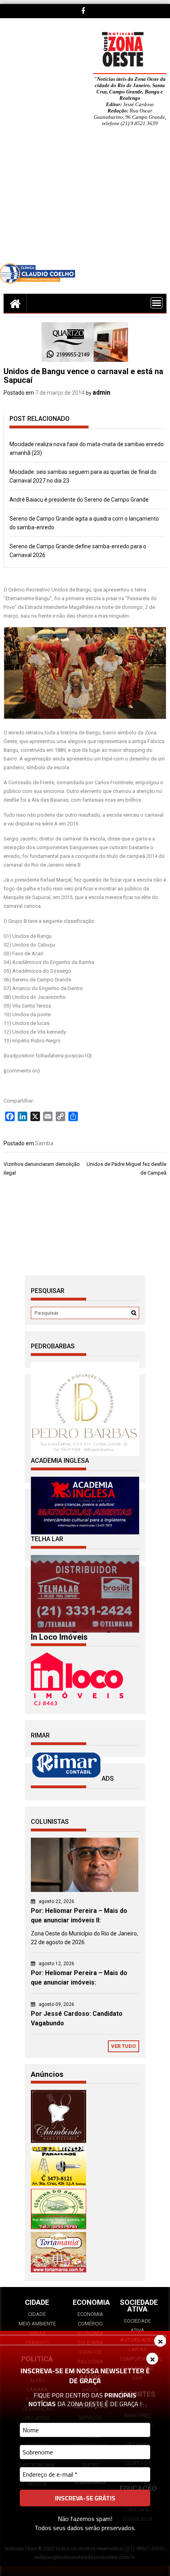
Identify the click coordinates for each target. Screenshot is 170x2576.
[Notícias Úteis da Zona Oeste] (15, 303)
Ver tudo (123, 2046)
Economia (90, 2314)
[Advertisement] (85, 201)
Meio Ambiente (37, 2324)
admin (101, 393)
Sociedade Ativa (137, 2326)
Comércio (90, 2324)
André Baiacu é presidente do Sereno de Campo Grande (79, 500)
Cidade (37, 2314)
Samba (44, 1143)
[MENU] (157, 303)
